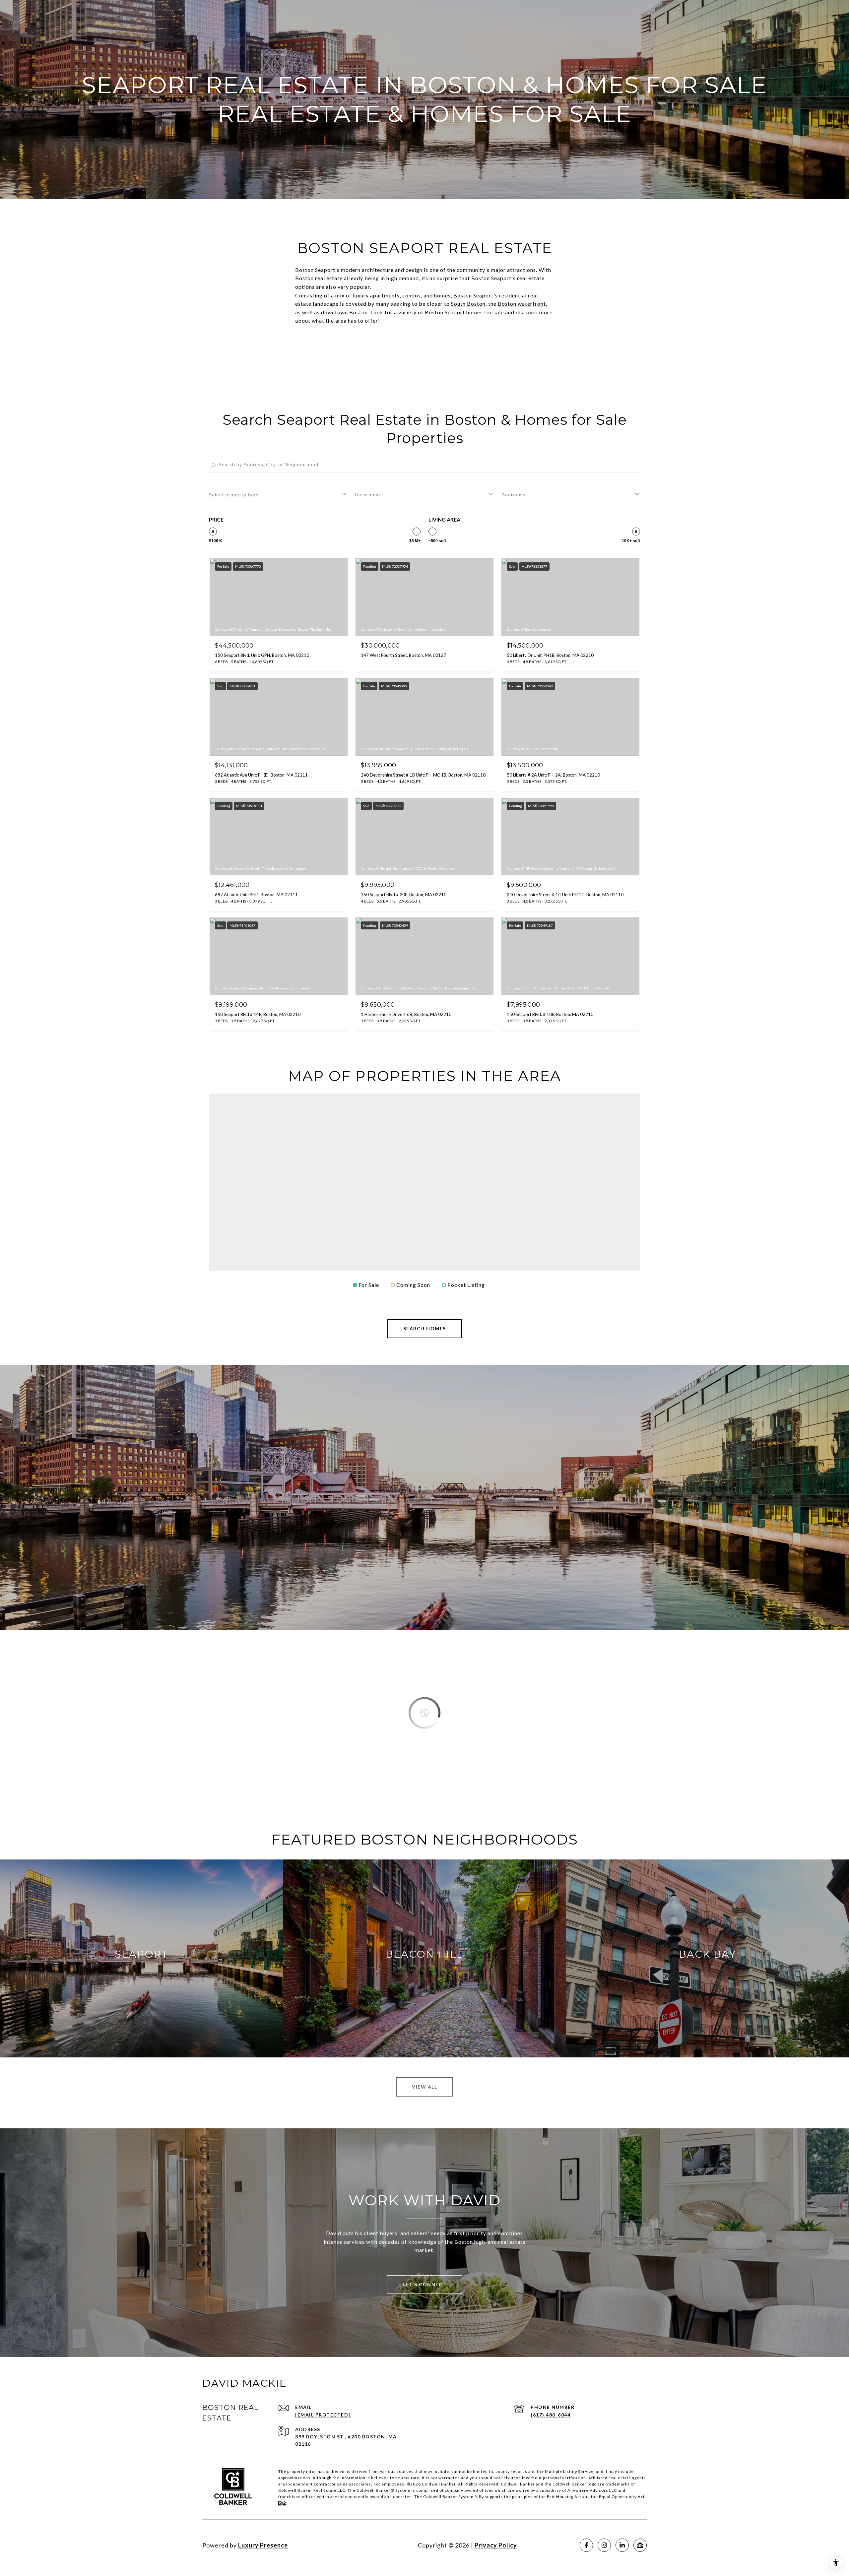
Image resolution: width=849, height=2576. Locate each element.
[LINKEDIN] (622, 2545)
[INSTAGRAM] (604, 2545)
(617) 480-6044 (551, 2415)
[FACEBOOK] (586, 2545)
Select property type (234, 495)
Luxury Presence (263, 2545)
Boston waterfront (522, 304)
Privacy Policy (496, 2545)
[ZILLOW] (640, 2545)
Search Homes (425, 1328)
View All (424, 2087)
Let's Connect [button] (424, 2284)
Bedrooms (514, 495)
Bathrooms (368, 495)
